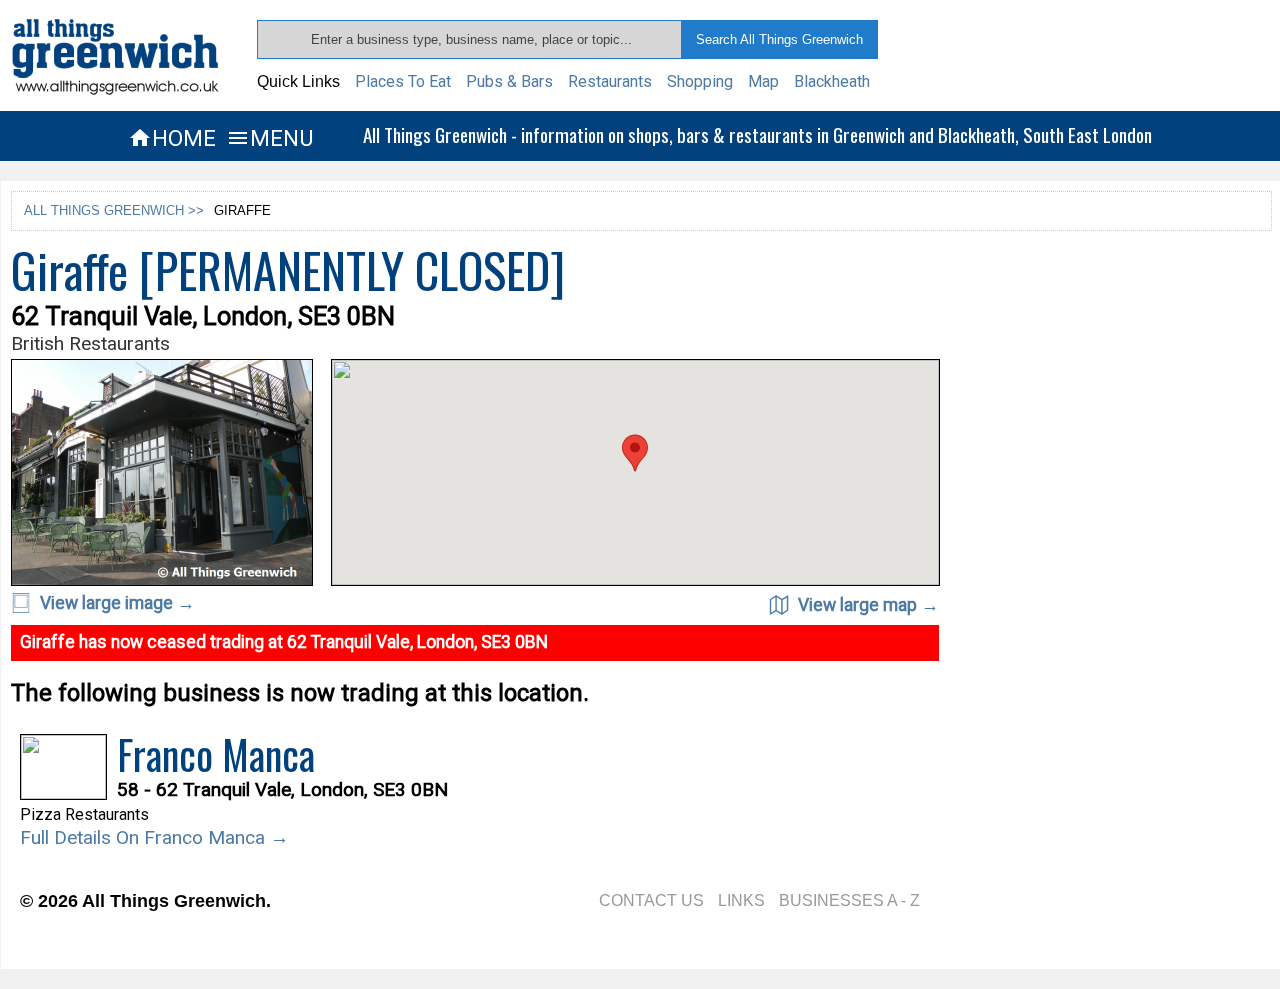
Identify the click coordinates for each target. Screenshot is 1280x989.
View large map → (866, 605)
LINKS (741, 900)
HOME (172, 138)
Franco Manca (216, 754)
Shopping (700, 81)
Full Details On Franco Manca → (154, 837)
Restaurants (610, 81)
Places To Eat (403, 81)
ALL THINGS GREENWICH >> (114, 210)
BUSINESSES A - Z (849, 900)
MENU (269, 138)
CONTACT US (651, 900)
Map (763, 81)
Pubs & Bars (509, 81)
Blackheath (832, 81)
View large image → (115, 603)
